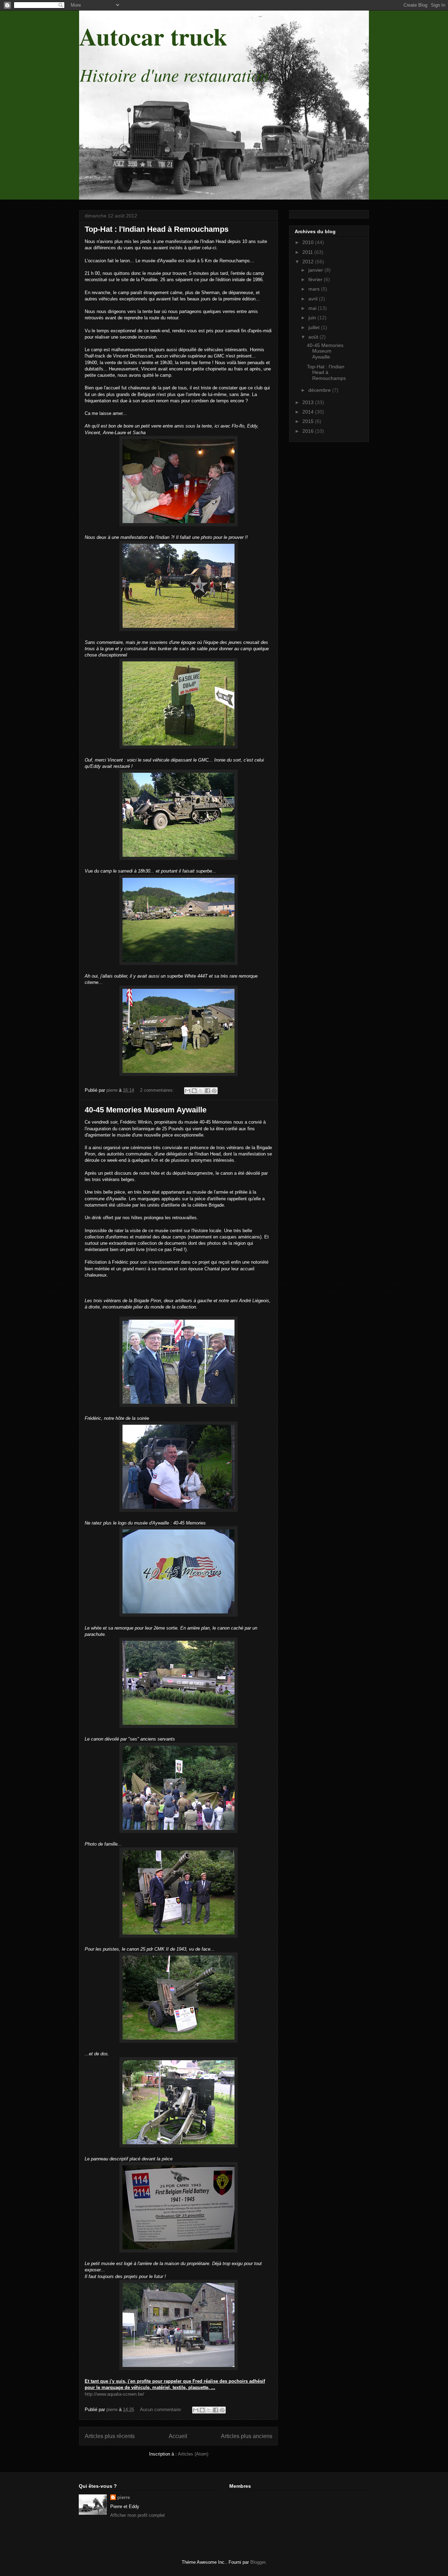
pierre (124, 2497)
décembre (320, 390)
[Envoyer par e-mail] (188, 1091)
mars (315, 289)
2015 (309, 421)
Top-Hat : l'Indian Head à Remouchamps (157, 229)
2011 (308, 252)
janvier (316, 270)
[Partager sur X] (201, 1091)
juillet (315, 327)
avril (314, 299)
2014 (309, 412)
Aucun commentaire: (162, 2410)
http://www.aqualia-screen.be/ (114, 2394)
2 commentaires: (158, 1090)
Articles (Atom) (193, 2454)
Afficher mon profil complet (138, 2515)
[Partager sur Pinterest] (214, 1091)
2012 (309, 262)
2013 (309, 402)
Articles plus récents (110, 2436)
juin (313, 318)
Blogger (258, 2562)
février (316, 279)
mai (313, 308)
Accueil (178, 2436)
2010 (309, 242)
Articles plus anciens (247, 2436)
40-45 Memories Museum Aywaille (146, 1110)
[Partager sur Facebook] (208, 1091)
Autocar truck (153, 36)
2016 (309, 431)
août (314, 337)
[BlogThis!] (194, 1091)
